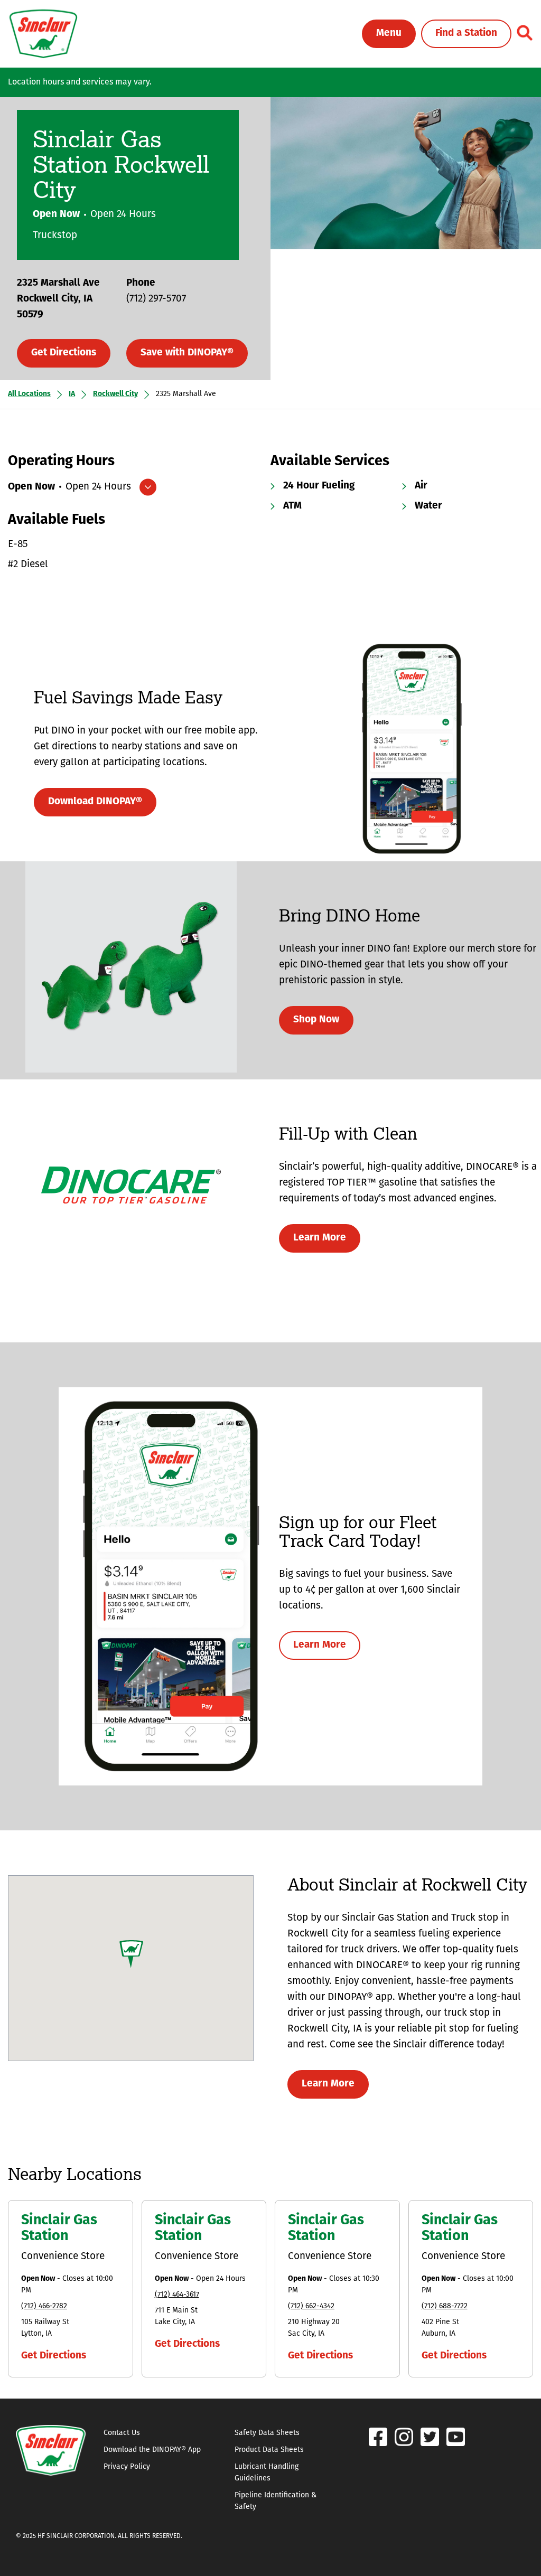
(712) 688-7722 (445, 2306)
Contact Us (122, 2433)
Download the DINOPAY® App (152, 2450)
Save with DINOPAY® (187, 353)
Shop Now (316, 1020)
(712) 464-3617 (177, 2295)
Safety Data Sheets (267, 2433)
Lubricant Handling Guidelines (267, 2473)
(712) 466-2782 (44, 2306)
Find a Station (466, 34)
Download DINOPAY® (95, 802)
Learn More (320, 1238)
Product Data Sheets (269, 2450)
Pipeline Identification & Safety (276, 2501)
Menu (389, 34)
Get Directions (64, 353)
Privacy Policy (127, 2467)
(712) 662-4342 (311, 2306)
